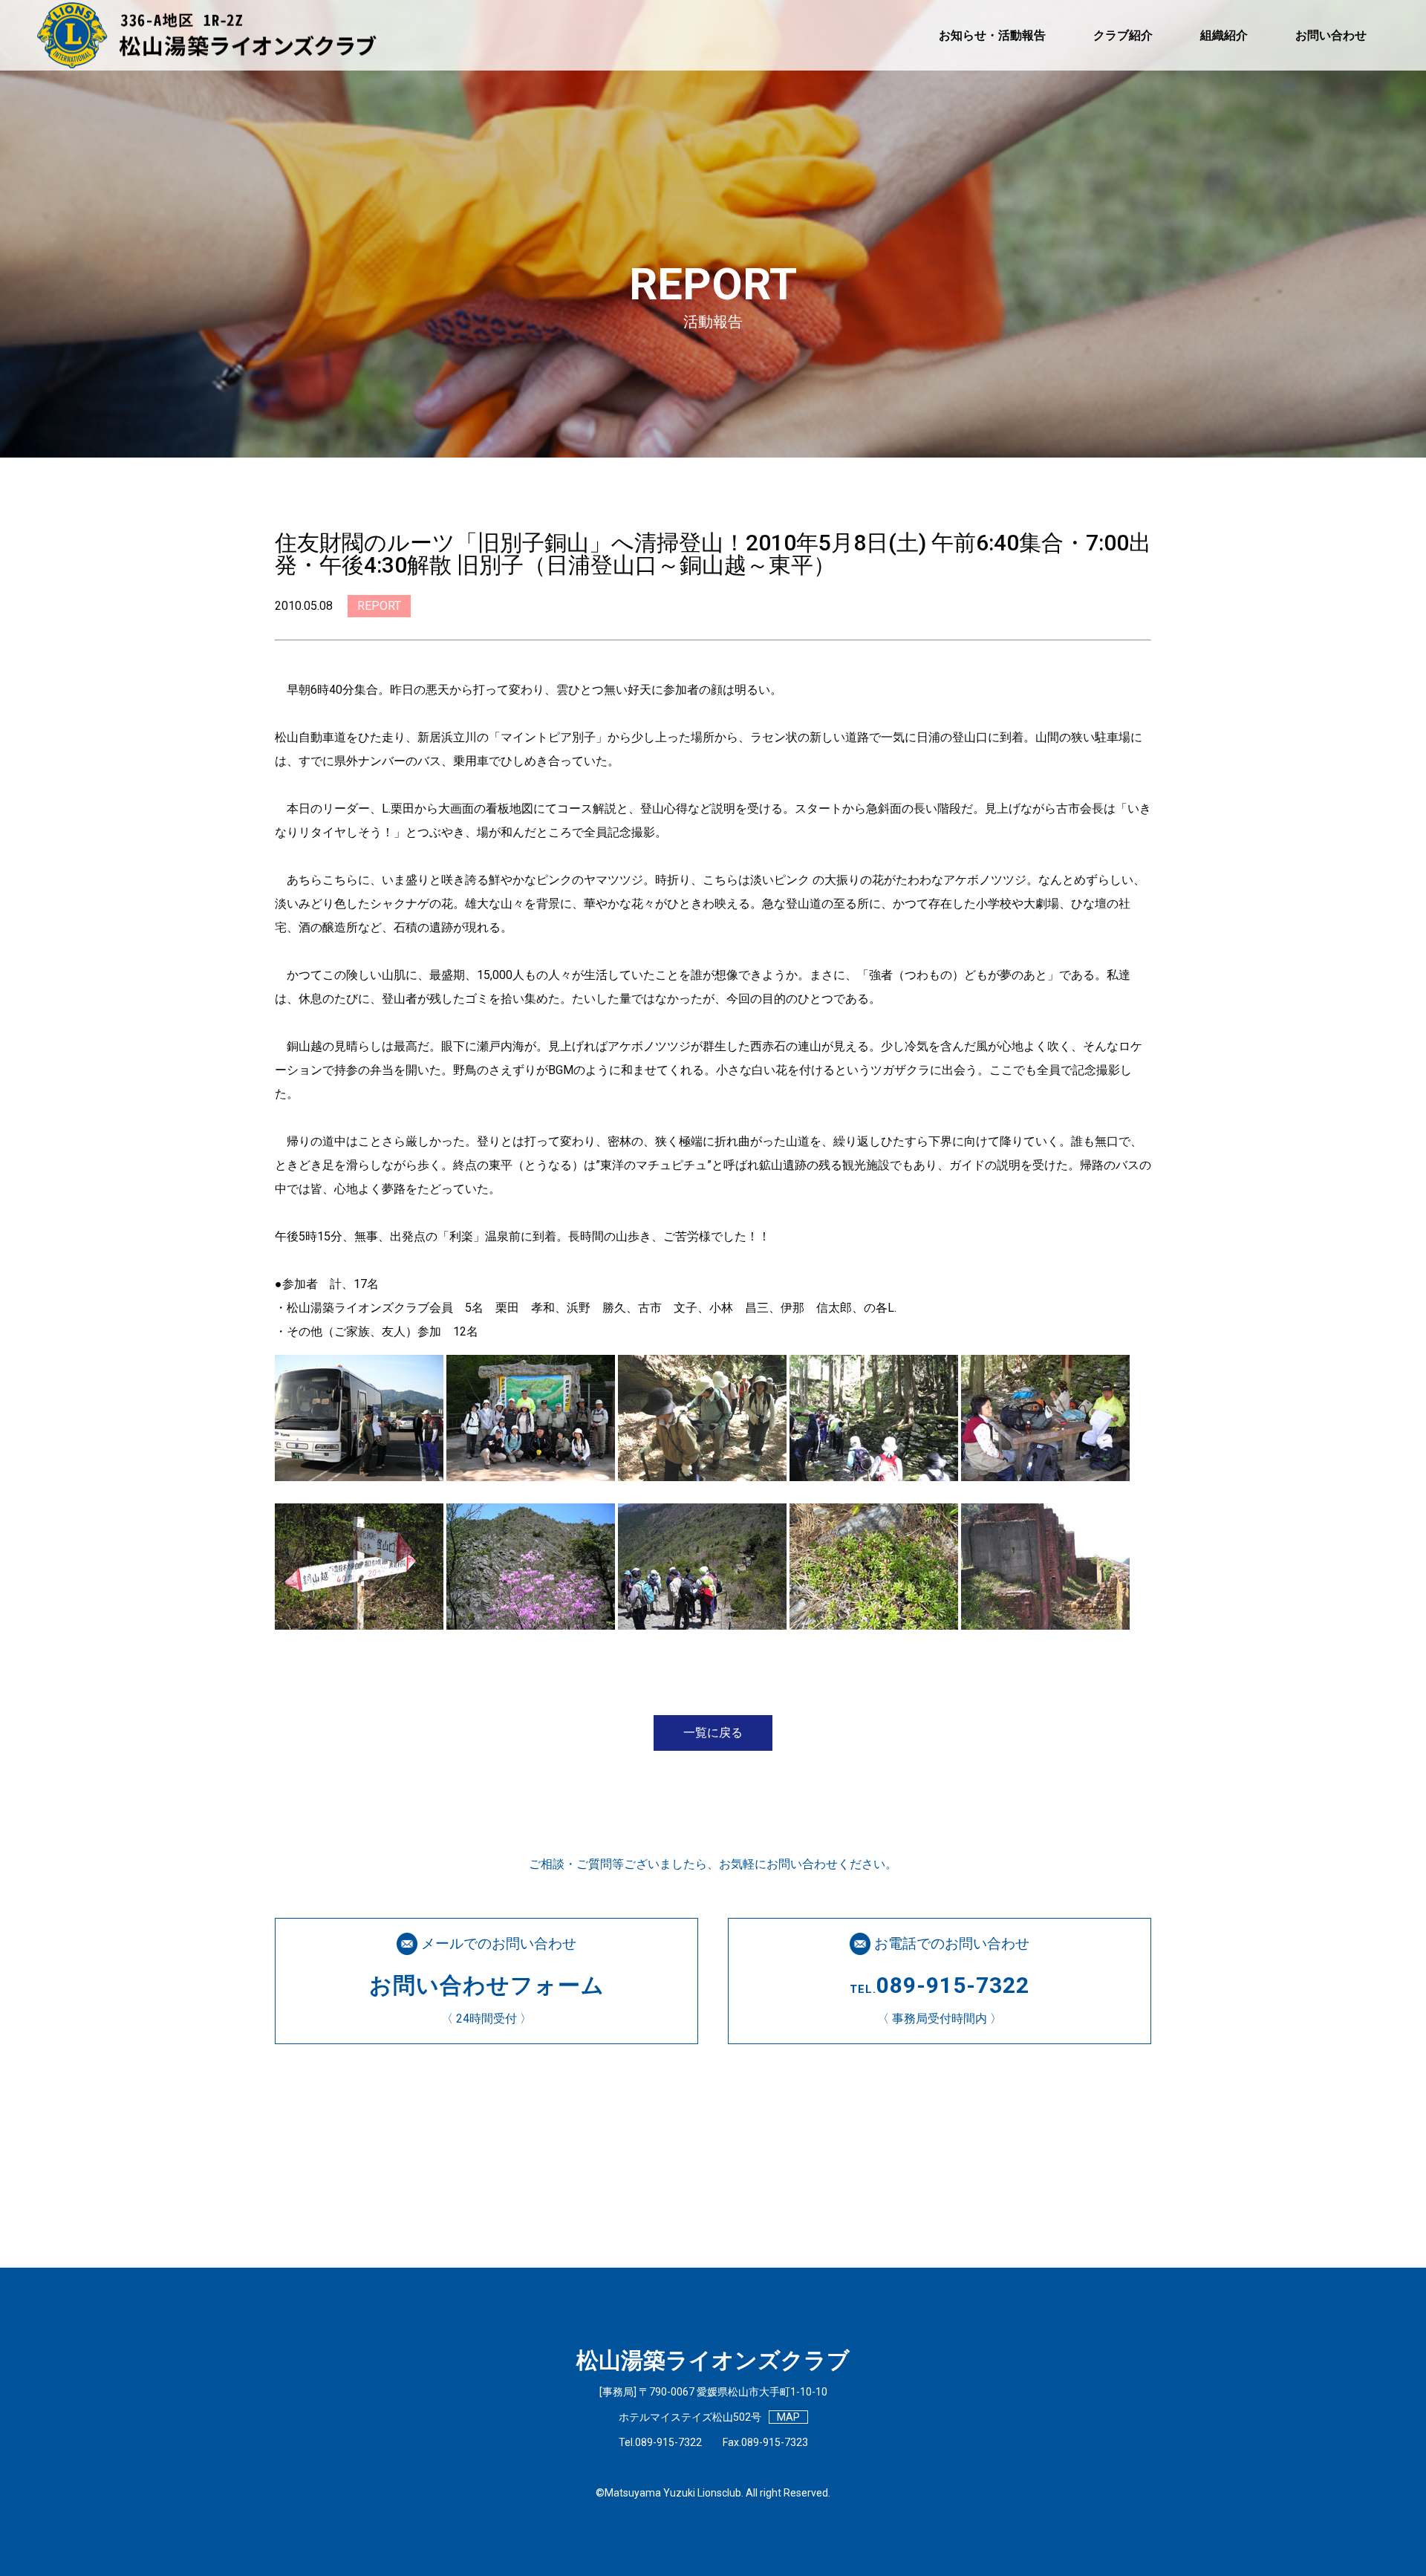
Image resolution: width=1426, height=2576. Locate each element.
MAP (788, 2417)
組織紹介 (1224, 35)
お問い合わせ (1331, 35)
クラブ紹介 (1123, 35)
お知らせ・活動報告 (992, 35)
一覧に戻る (713, 1733)
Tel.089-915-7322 (660, 2442)
